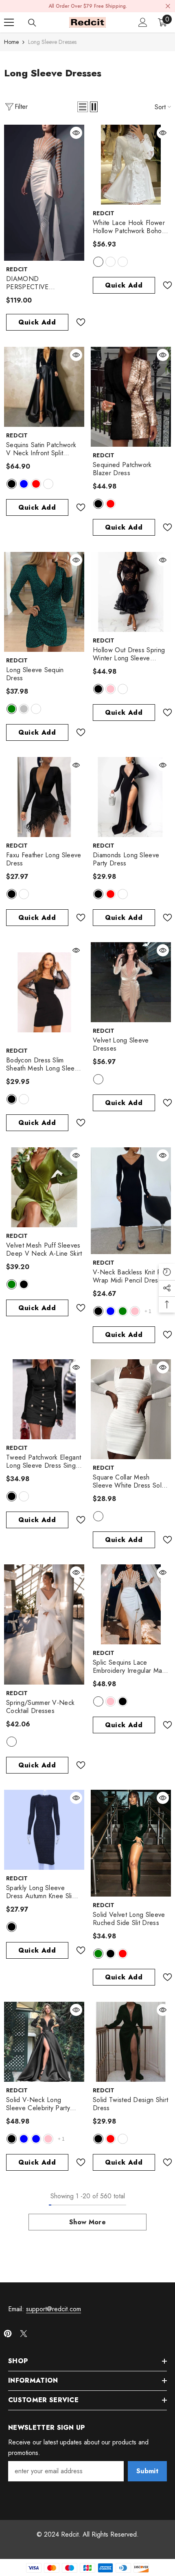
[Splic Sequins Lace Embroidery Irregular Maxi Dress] (131, 1604)
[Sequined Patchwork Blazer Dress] (131, 397)
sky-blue (36, 2139)
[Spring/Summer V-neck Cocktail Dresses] (44, 1624)
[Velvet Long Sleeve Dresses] (131, 982)
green (12, 709)
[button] (83, 107)
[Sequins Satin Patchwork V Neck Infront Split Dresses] (44, 387)
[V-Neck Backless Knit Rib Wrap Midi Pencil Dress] (131, 1201)
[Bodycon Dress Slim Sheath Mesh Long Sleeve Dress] (44, 992)
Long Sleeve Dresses (52, 42)
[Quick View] (76, 133)
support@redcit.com (54, 2309)
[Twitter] (24, 2334)
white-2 (98, 262)
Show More (87, 2222)
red (36, 484)
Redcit (17, 269)
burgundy (48, 484)
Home (11, 42)
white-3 (123, 262)
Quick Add (37, 322)
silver (24, 709)
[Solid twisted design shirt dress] (131, 2042)
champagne (36, 709)
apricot (98, 1079)
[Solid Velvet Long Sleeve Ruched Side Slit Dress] (131, 1843)
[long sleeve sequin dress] (44, 602)
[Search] (32, 23)
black (12, 484)
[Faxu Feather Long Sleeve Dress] (44, 797)
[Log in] (143, 22)
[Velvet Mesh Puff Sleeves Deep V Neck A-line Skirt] (44, 1187)
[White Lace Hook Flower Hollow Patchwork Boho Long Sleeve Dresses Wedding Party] (131, 165)
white (123, 689)
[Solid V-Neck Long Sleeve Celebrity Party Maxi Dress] (44, 2042)
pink (110, 689)
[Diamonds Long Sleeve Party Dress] (131, 797)
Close (168, 6)
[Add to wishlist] (77, 322)
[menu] (9, 22)
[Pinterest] (8, 2334)
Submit (147, 2471)
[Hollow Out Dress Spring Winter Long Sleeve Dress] (131, 592)
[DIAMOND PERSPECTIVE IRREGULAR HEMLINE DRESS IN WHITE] (44, 193)
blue (24, 484)
